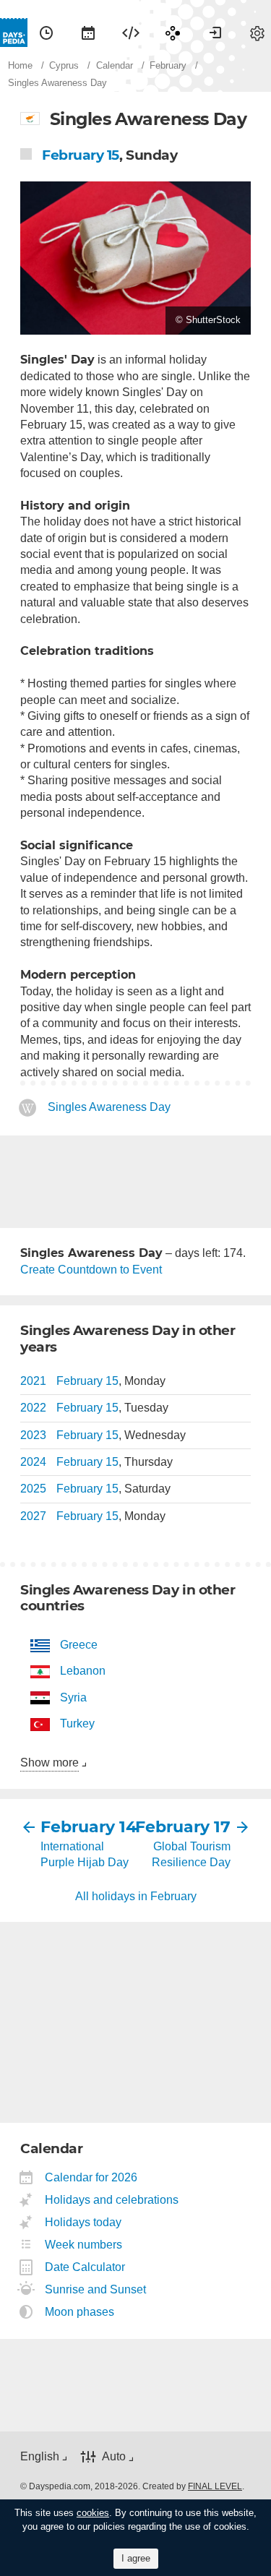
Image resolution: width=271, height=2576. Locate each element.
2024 (33, 1462)
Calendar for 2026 (91, 2177)
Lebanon (83, 1671)
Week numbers (84, 2245)
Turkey (77, 1723)
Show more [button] (50, 1763)
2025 (33, 1489)
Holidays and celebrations (112, 2200)
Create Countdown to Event (91, 1270)
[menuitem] (46, 33)
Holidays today (83, 2222)
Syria (73, 1697)
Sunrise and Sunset (96, 2289)
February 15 (81, 155)
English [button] (40, 2456)
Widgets (131, 33)
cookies (93, 2513)
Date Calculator (85, 2267)
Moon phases (80, 2312)
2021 (33, 1381)
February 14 (88, 1827)
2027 (33, 1516)
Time (46, 33)
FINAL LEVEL (215, 2486)
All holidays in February (136, 1896)
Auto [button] (114, 2456)
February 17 (184, 1827)
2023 (33, 1435)
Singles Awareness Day (109, 1107)
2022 (33, 1408)
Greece (79, 1645)
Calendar (88, 33)
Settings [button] (257, 33)
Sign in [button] (215, 33)
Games (173, 33)
